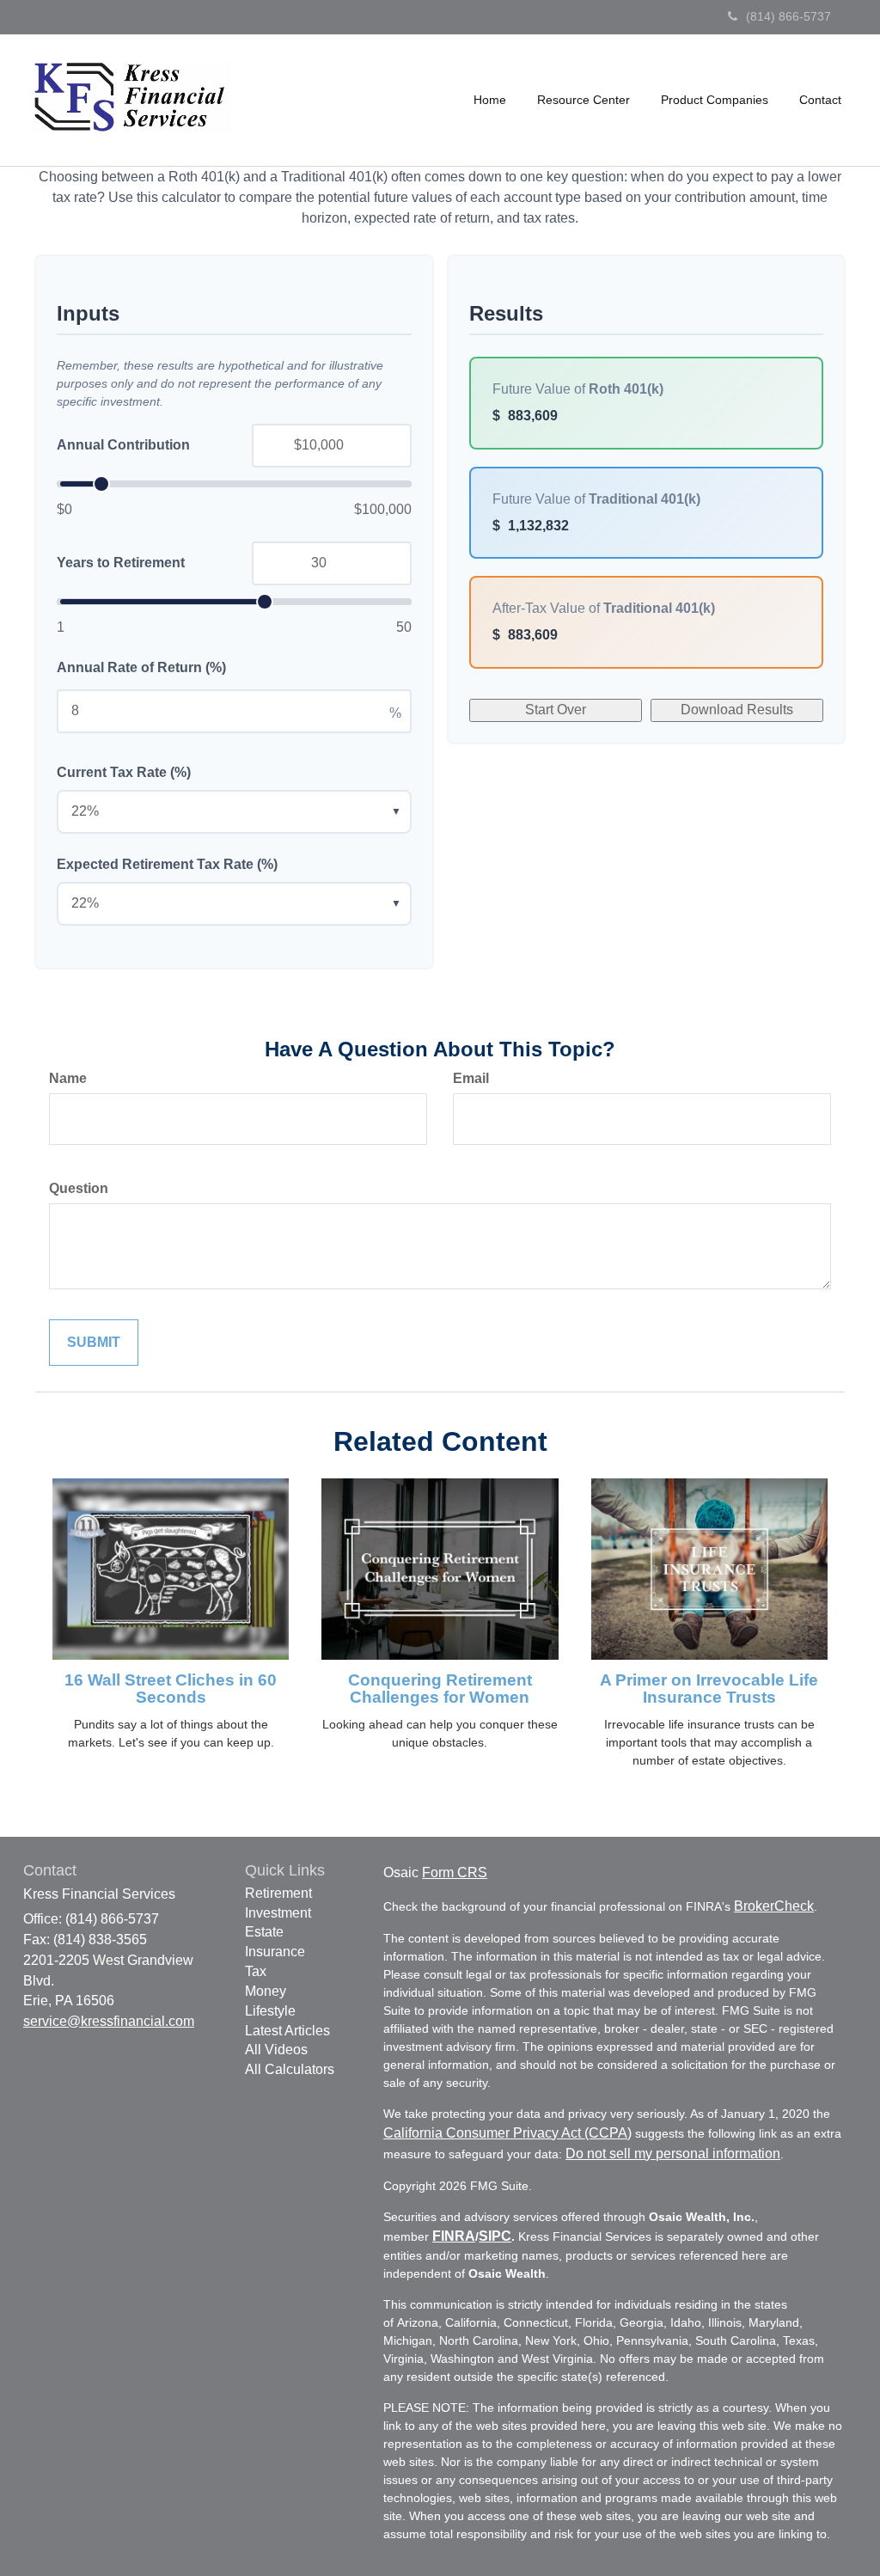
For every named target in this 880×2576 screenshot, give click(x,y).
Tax (256, 1971)
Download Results (737, 710)
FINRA (454, 2236)
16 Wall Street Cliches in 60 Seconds (171, 1689)
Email (471, 1078)
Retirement (278, 1893)
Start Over (556, 710)
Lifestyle (270, 2011)
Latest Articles (287, 2031)
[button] (584, 100)
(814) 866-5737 (788, 16)
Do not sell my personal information (673, 2154)
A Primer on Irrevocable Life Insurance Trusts (709, 1689)
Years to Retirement (121, 563)
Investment (278, 1913)
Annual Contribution (123, 445)
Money (266, 1991)
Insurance (275, 1952)
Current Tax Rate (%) (124, 772)
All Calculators (290, 2069)
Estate (264, 1932)
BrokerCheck (774, 1906)
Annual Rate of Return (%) (141, 667)
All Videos (276, 2050)
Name (68, 1078)
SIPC (495, 2236)
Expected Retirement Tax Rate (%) (167, 864)
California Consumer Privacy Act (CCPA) (507, 2133)
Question (79, 1188)
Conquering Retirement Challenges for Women (440, 1689)
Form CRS (455, 1872)
